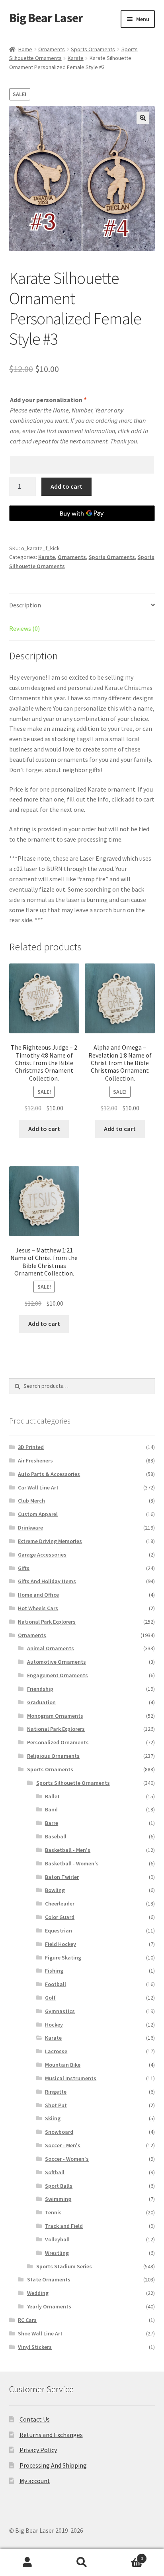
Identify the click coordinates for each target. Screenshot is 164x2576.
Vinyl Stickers (35, 2347)
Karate (76, 58)
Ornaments (52, 49)
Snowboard (59, 2132)
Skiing (53, 2118)
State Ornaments (49, 2279)
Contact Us (35, 2419)
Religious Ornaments (53, 1756)
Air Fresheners (35, 1460)
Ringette (56, 2092)
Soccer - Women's (67, 2159)
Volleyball (57, 2239)
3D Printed (31, 1447)
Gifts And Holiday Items (47, 1581)
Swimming (58, 2199)
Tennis (53, 2212)
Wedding (38, 2293)
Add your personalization (48, 400)
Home (25, 49)
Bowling (55, 1890)
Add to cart (66, 486)
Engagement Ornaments (58, 1675)
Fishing (54, 1971)
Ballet (52, 1796)
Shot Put (56, 2105)
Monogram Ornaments (55, 1716)
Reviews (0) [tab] (24, 628)
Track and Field (64, 2226)
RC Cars (27, 2320)
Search (82, 2563)
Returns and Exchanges (51, 2435)
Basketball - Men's (68, 1850)
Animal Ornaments (51, 1648)
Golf (50, 1998)
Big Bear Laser (46, 18)
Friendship (40, 1689)
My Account (27, 2563)
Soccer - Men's (63, 2145)
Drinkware (30, 1528)
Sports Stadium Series (64, 2266)
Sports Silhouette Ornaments (73, 1783)
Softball (55, 2172)
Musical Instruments (71, 2078)
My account (35, 2481)
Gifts (24, 1568)
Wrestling (57, 2253)
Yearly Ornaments (49, 2306)
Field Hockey (61, 1944)
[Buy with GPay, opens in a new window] (82, 513)
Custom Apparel (38, 1514)
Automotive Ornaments (57, 1662)
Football (56, 1984)
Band (51, 1809)
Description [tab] (25, 605)
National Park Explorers (47, 1622)
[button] (143, 118)
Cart (126, 2556)
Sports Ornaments (93, 49)
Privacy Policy (38, 2450)
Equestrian (59, 1931)
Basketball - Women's (72, 1863)
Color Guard (60, 1917)
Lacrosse (56, 2051)
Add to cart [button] (44, 1129)
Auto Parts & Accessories (49, 1474)
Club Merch (31, 1501)
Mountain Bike (63, 2065)
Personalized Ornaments (58, 1742)
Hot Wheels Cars (38, 1608)
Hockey (54, 2025)
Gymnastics (60, 2011)
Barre (52, 1823)
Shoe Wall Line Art (40, 2333)
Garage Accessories (42, 1555)
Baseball (56, 1836)
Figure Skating (63, 1958)
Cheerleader (60, 1904)
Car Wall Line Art (38, 1487)
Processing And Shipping (53, 2465)
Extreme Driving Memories (50, 1541)
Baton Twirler (62, 1877)
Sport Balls (59, 2186)
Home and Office (38, 1595)
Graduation (41, 1702)
